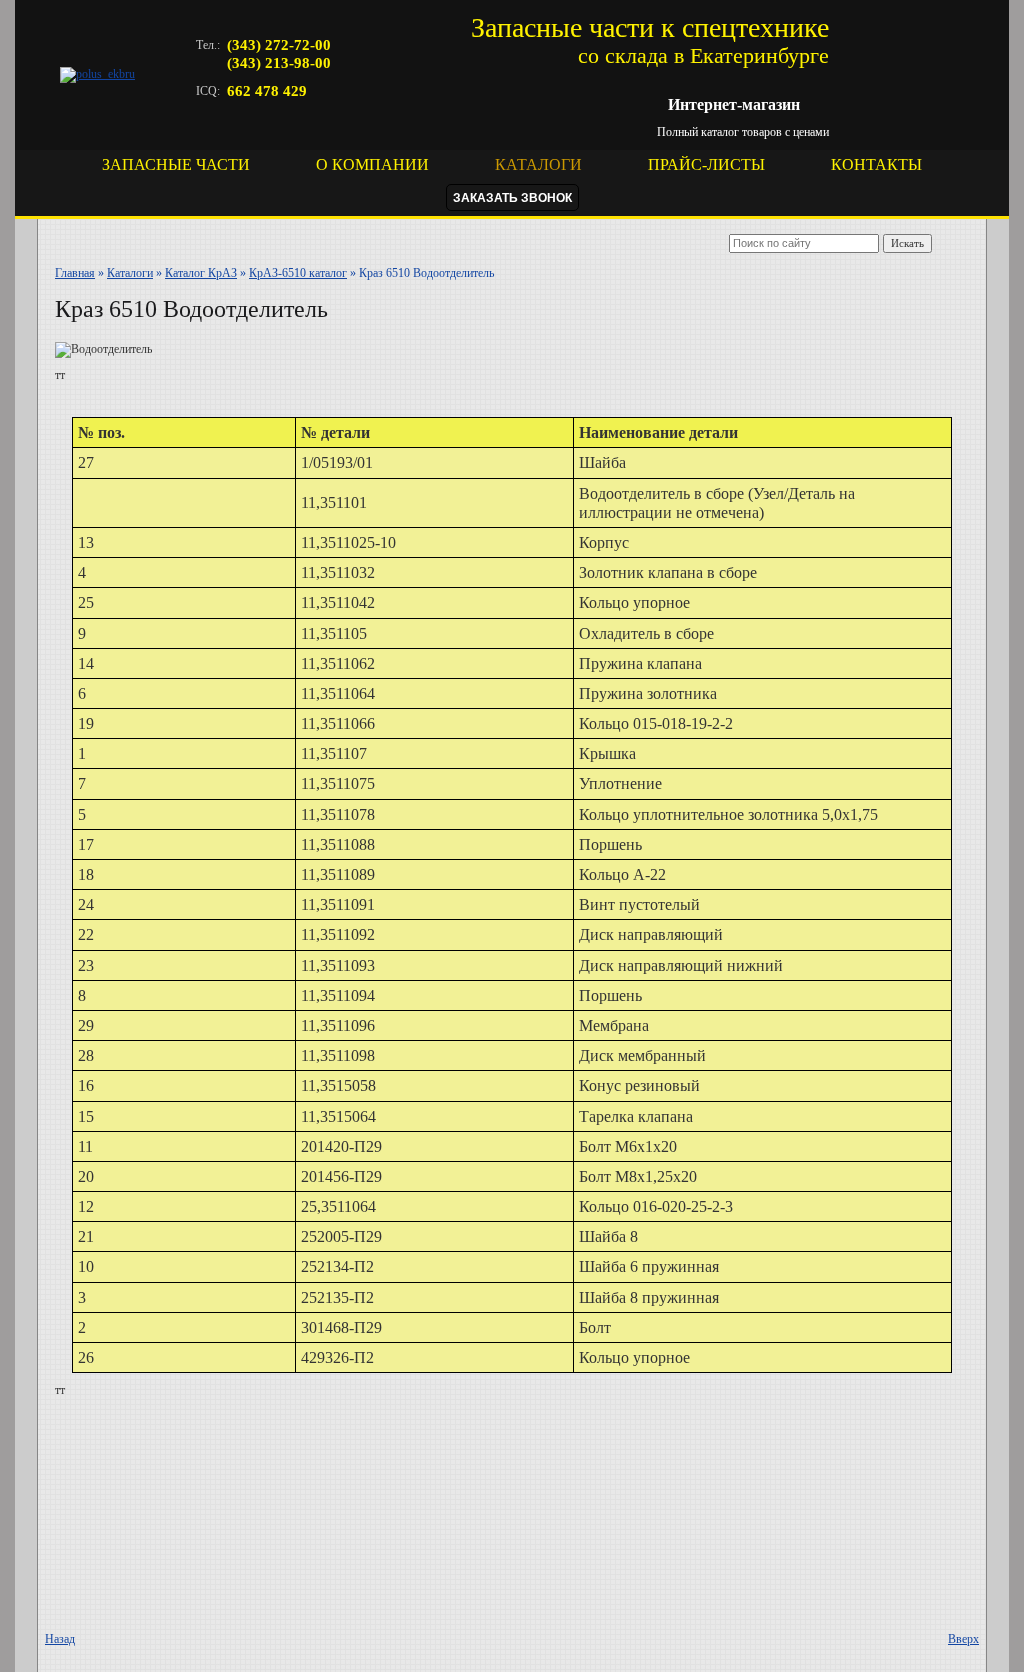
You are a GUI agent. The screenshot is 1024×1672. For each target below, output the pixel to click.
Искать (907, 243)
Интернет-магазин (734, 104)
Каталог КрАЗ (201, 273)
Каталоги (130, 273)
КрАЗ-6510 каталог (298, 273)
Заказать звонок (512, 198)
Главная (75, 273)
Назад (60, 1639)
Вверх (963, 1639)
